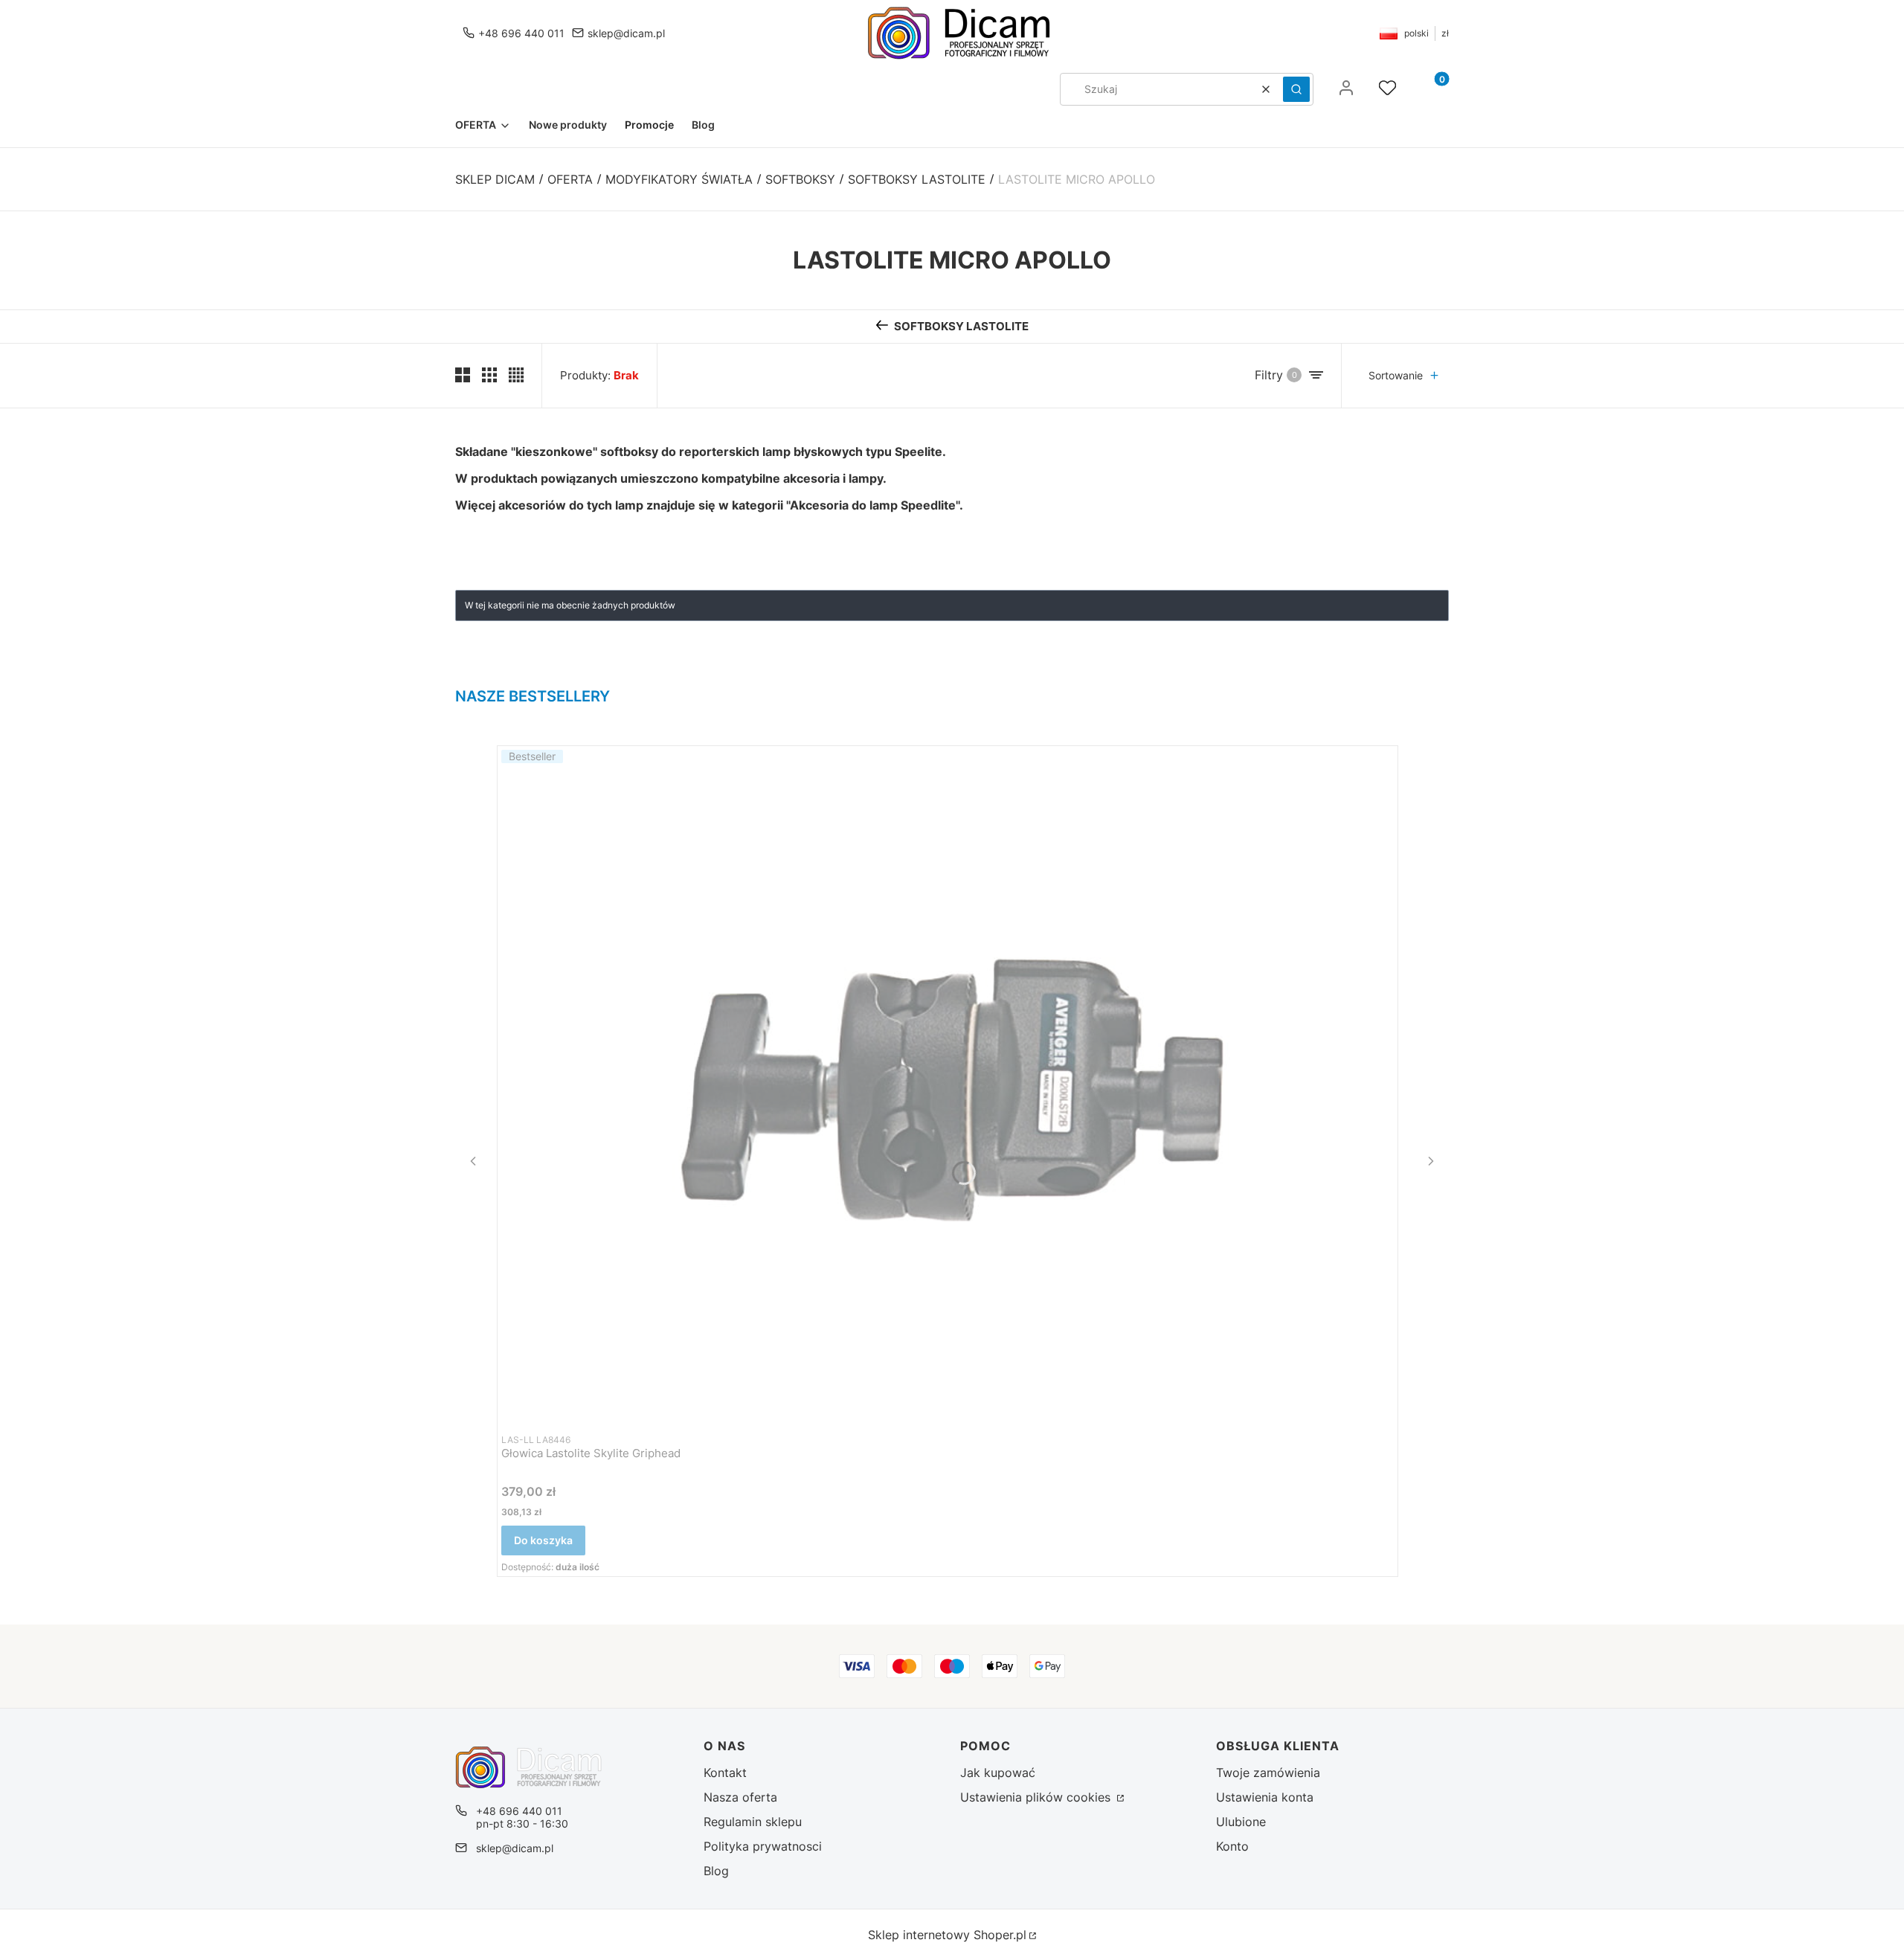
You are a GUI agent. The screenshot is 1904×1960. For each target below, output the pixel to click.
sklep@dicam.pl (626, 33)
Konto (1232, 1846)
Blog (716, 1871)
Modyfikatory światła (679, 179)
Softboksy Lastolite (917, 179)
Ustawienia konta (1265, 1797)
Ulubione (1241, 1822)
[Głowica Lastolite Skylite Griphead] (948, 1085)
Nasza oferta (740, 1797)
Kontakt (725, 1773)
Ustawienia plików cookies (1037, 1797)
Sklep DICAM (495, 179)
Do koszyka (543, 1540)
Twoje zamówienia (1268, 1773)
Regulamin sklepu (753, 1822)
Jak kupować (998, 1773)
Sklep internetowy (947, 1935)
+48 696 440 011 (521, 33)
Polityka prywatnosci (763, 1846)
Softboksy (800, 179)
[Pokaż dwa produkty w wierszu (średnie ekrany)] (463, 375)
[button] (1296, 89)
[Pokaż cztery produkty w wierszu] (516, 375)
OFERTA (570, 179)
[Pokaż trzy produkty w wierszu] (489, 375)
